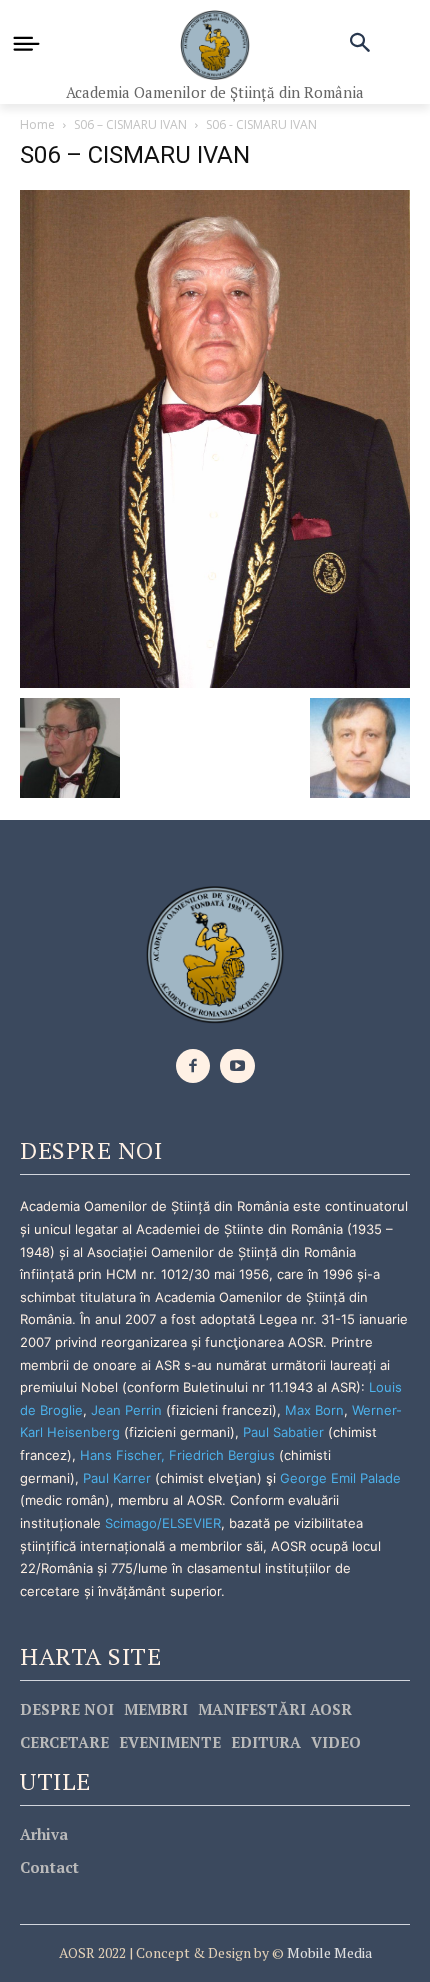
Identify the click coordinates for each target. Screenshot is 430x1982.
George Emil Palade (340, 1478)
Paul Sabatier (283, 1432)
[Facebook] (193, 1066)
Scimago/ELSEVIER (163, 1523)
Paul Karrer (117, 1478)
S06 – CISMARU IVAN (130, 124)
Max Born (314, 1410)
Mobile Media (328, 1952)
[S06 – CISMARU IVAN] (215, 436)
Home (37, 124)
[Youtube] (237, 1066)
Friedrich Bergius (222, 1455)
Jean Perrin (128, 1410)
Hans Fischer (120, 1455)
